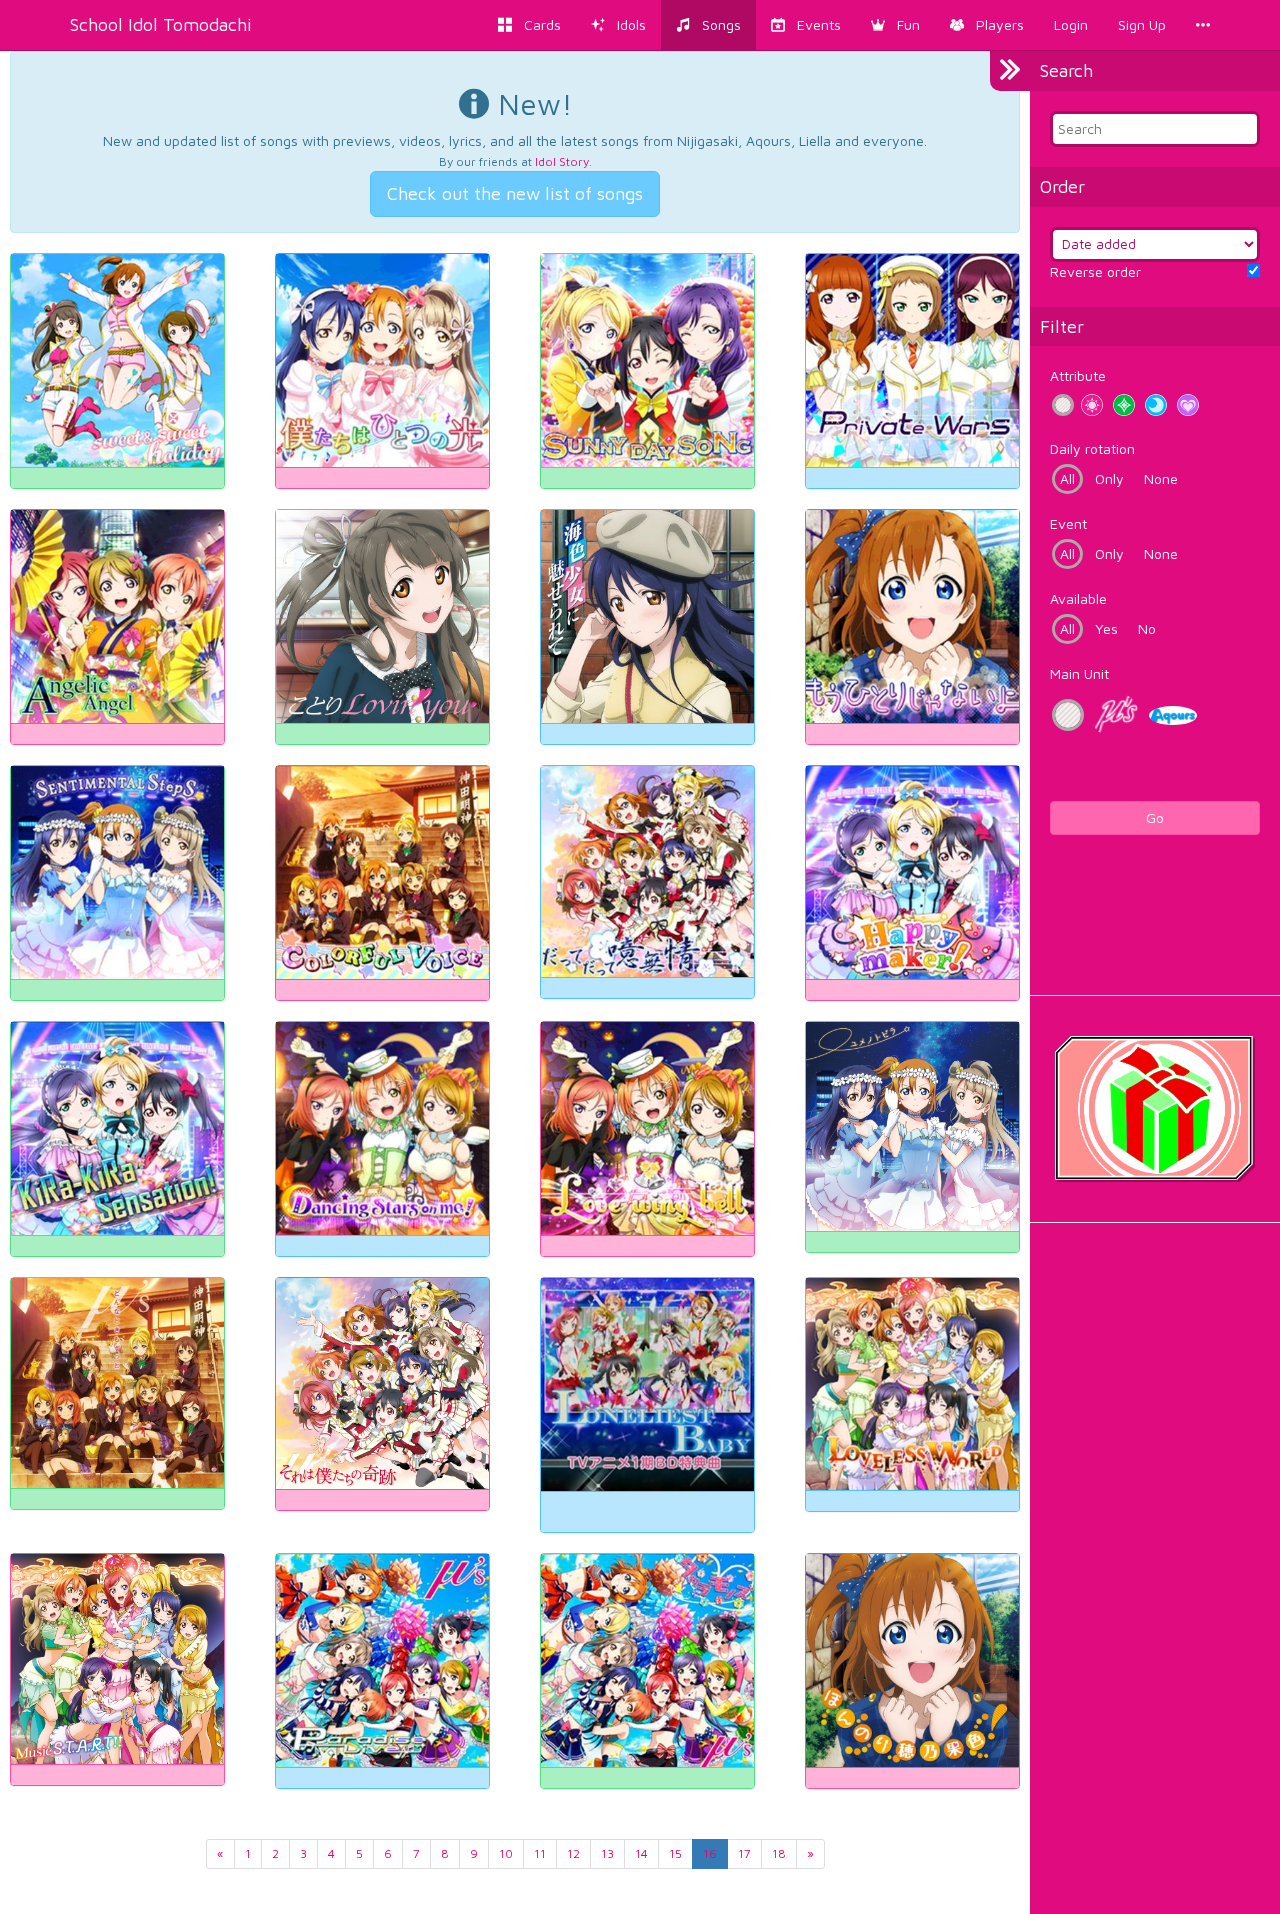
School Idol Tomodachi (161, 24)
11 (540, 1853)
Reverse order (1095, 271)
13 (607, 1853)
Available (1078, 598)
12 (573, 1853)
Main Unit (1079, 673)
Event (1068, 523)
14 (641, 1853)
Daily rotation (1092, 448)
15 (675, 1853)
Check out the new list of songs (515, 193)
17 (744, 1853)
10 (506, 1853)
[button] (895, 25)
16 (710, 1853)
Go (1155, 817)
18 (779, 1853)
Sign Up (1142, 24)
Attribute (1078, 375)
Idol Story (562, 161)
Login (1071, 24)
